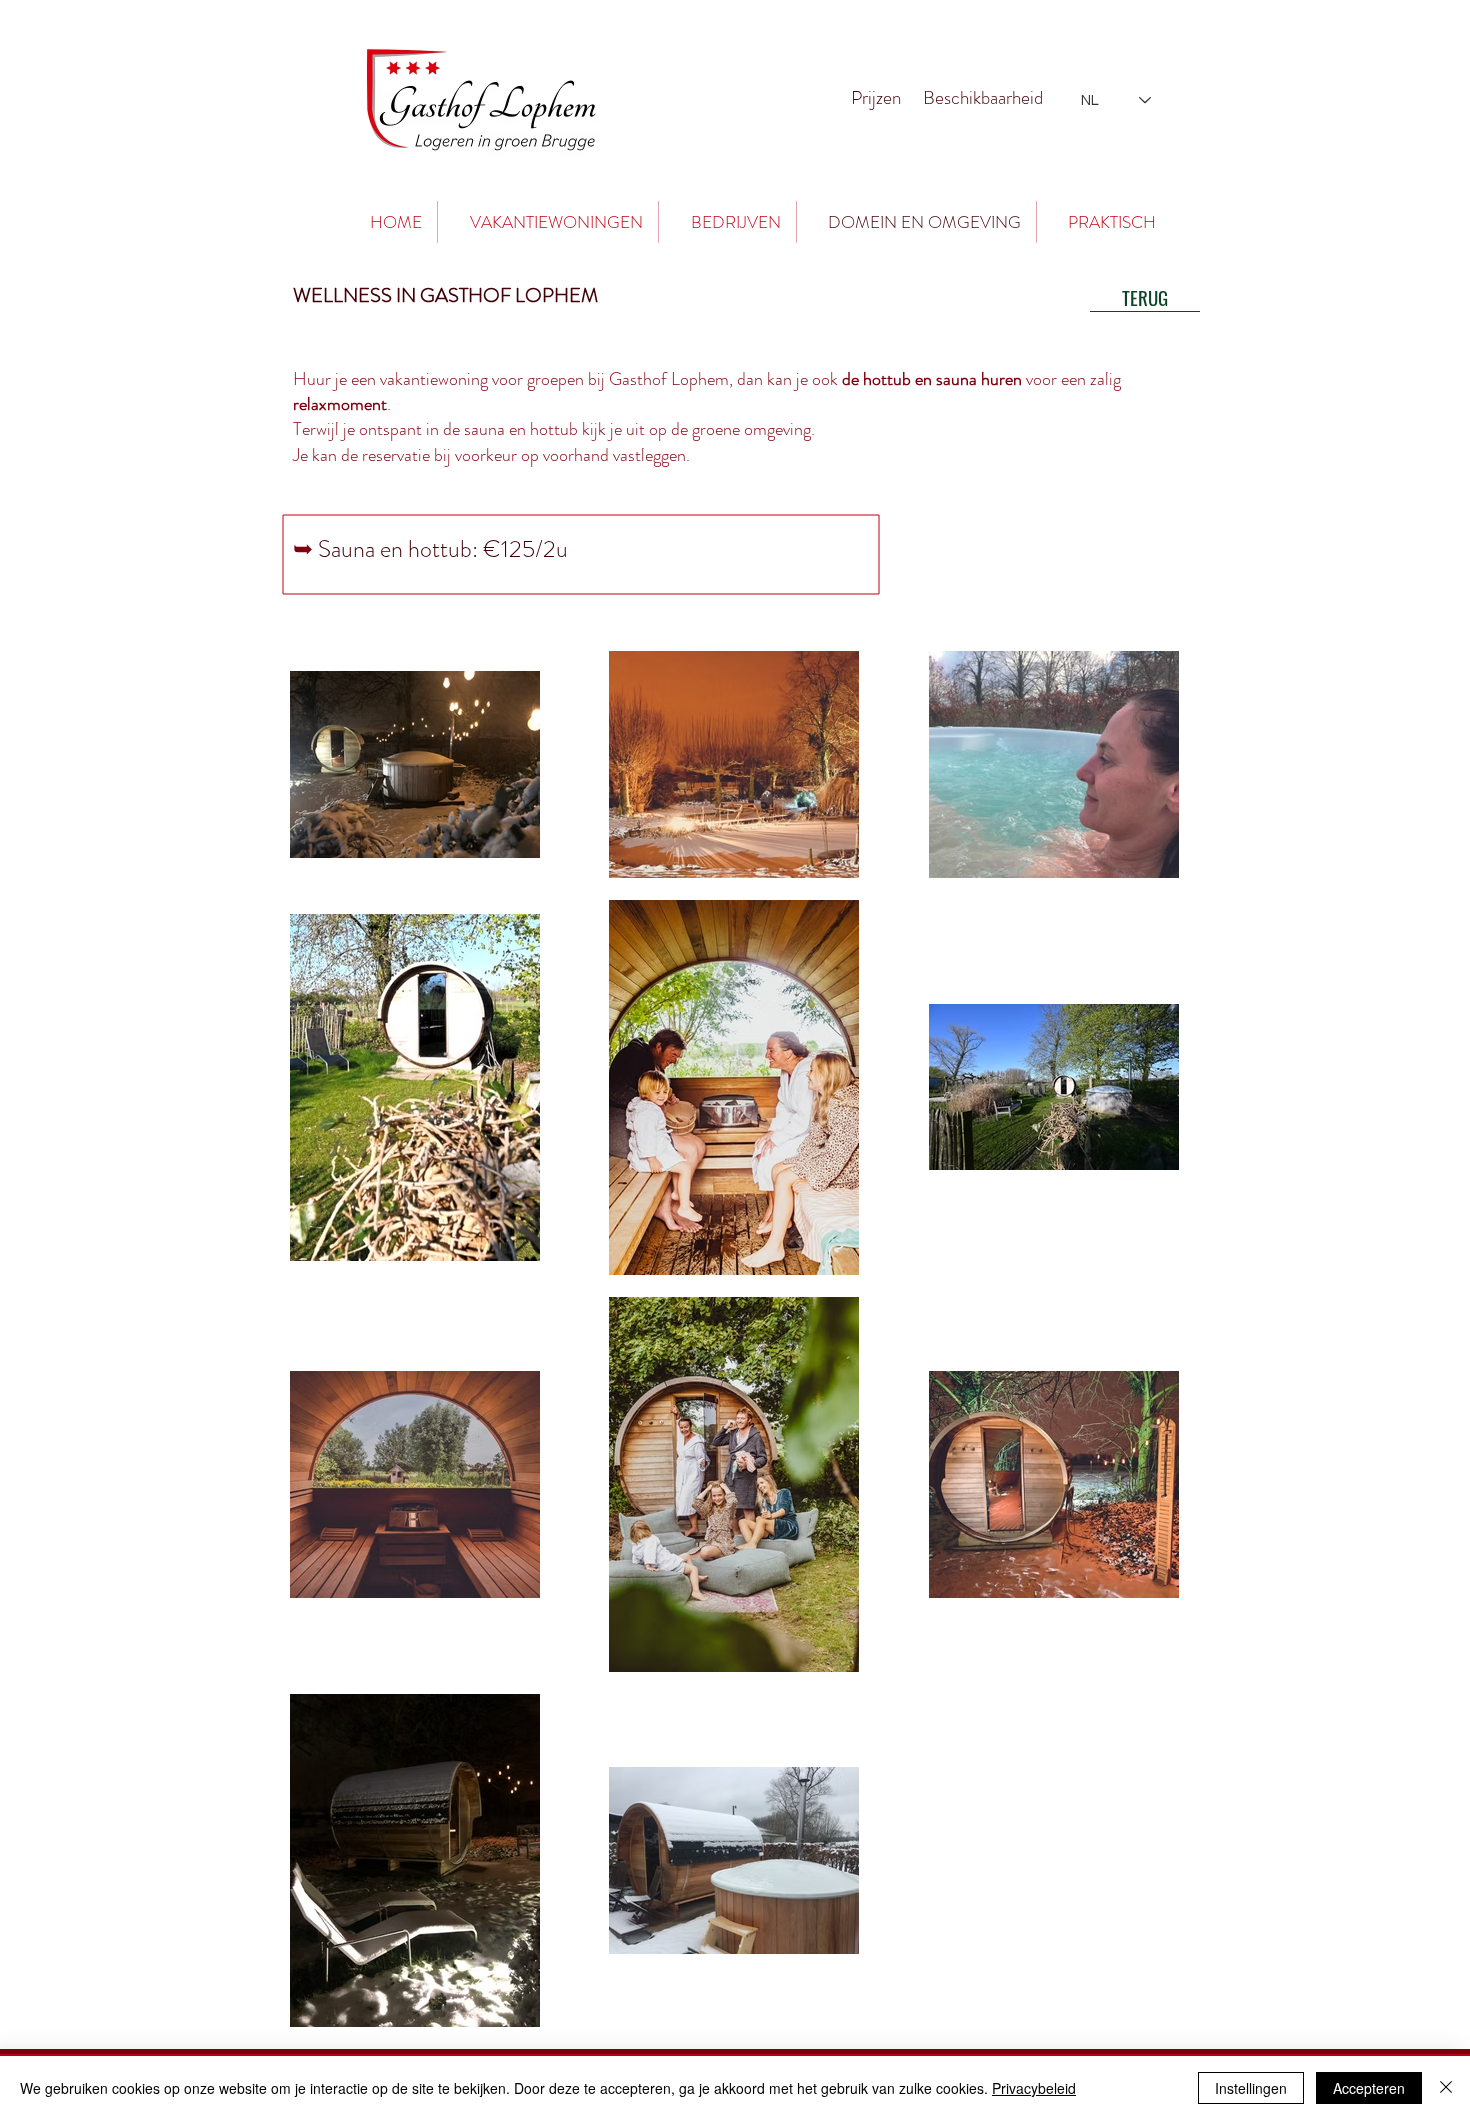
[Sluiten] (1446, 2088)
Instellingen (1251, 2088)
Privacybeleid (1034, 2088)
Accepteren (1369, 2088)
